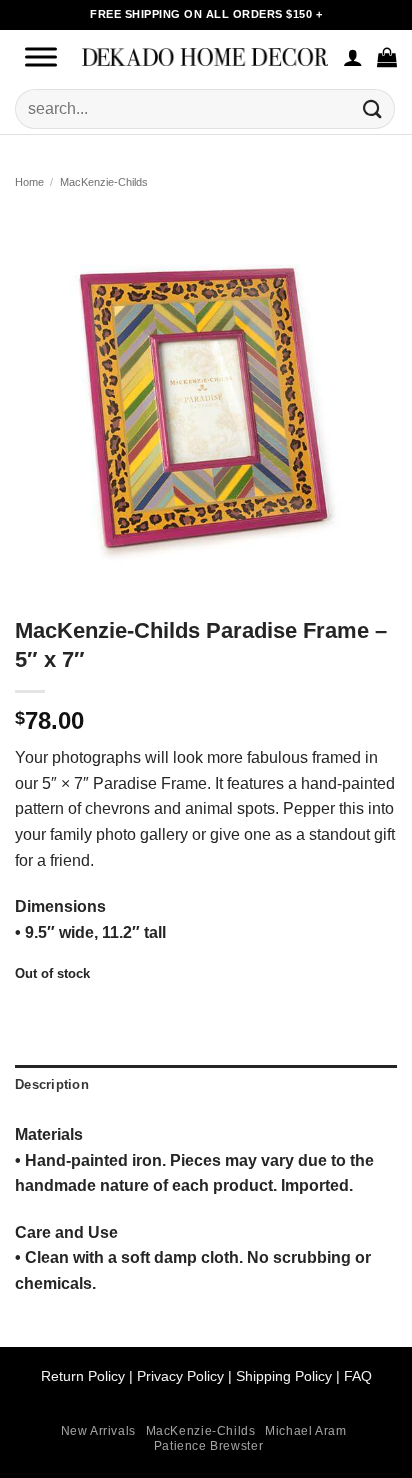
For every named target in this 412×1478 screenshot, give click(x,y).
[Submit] (373, 108)
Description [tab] (52, 1084)
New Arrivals (98, 1431)
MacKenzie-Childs (104, 182)
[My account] (353, 57)
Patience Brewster (208, 1446)
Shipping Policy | (286, 1376)
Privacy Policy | (184, 1376)
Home (29, 182)
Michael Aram (305, 1431)
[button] (387, 57)
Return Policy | (89, 1376)
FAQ (358, 1376)
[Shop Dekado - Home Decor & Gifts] (205, 57)
